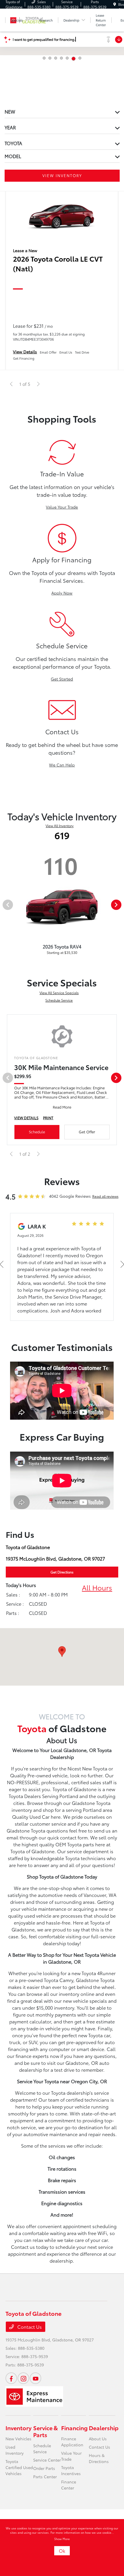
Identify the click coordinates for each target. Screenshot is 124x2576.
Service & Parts (46, 2431)
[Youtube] (35, 2378)
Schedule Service (59, 1000)
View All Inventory (60, 826)
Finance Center (69, 2485)
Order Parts (44, 2468)
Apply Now (62, 593)
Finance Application (72, 2442)
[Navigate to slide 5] (67, 58)
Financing (74, 2428)
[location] (115, 4)
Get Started (62, 679)
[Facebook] (11, 2378)
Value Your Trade (62, 507)
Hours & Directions (99, 2458)
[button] (62, 1652)
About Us (98, 2439)
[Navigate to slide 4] (61, 58)
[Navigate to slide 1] (44, 58)
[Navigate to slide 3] (56, 58)
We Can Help (62, 765)
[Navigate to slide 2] (50, 58)
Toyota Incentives (71, 2470)
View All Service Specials (59, 993)
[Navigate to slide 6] (73, 58)
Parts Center (45, 2477)
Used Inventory (15, 2450)
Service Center (47, 2460)
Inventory (18, 2428)
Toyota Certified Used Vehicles (19, 2467)
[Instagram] (23, 2378)
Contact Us (29, 2327)
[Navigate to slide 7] (79, 59)
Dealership (104, 2428)
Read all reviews (105, 1196)
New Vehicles (18, 2439)
